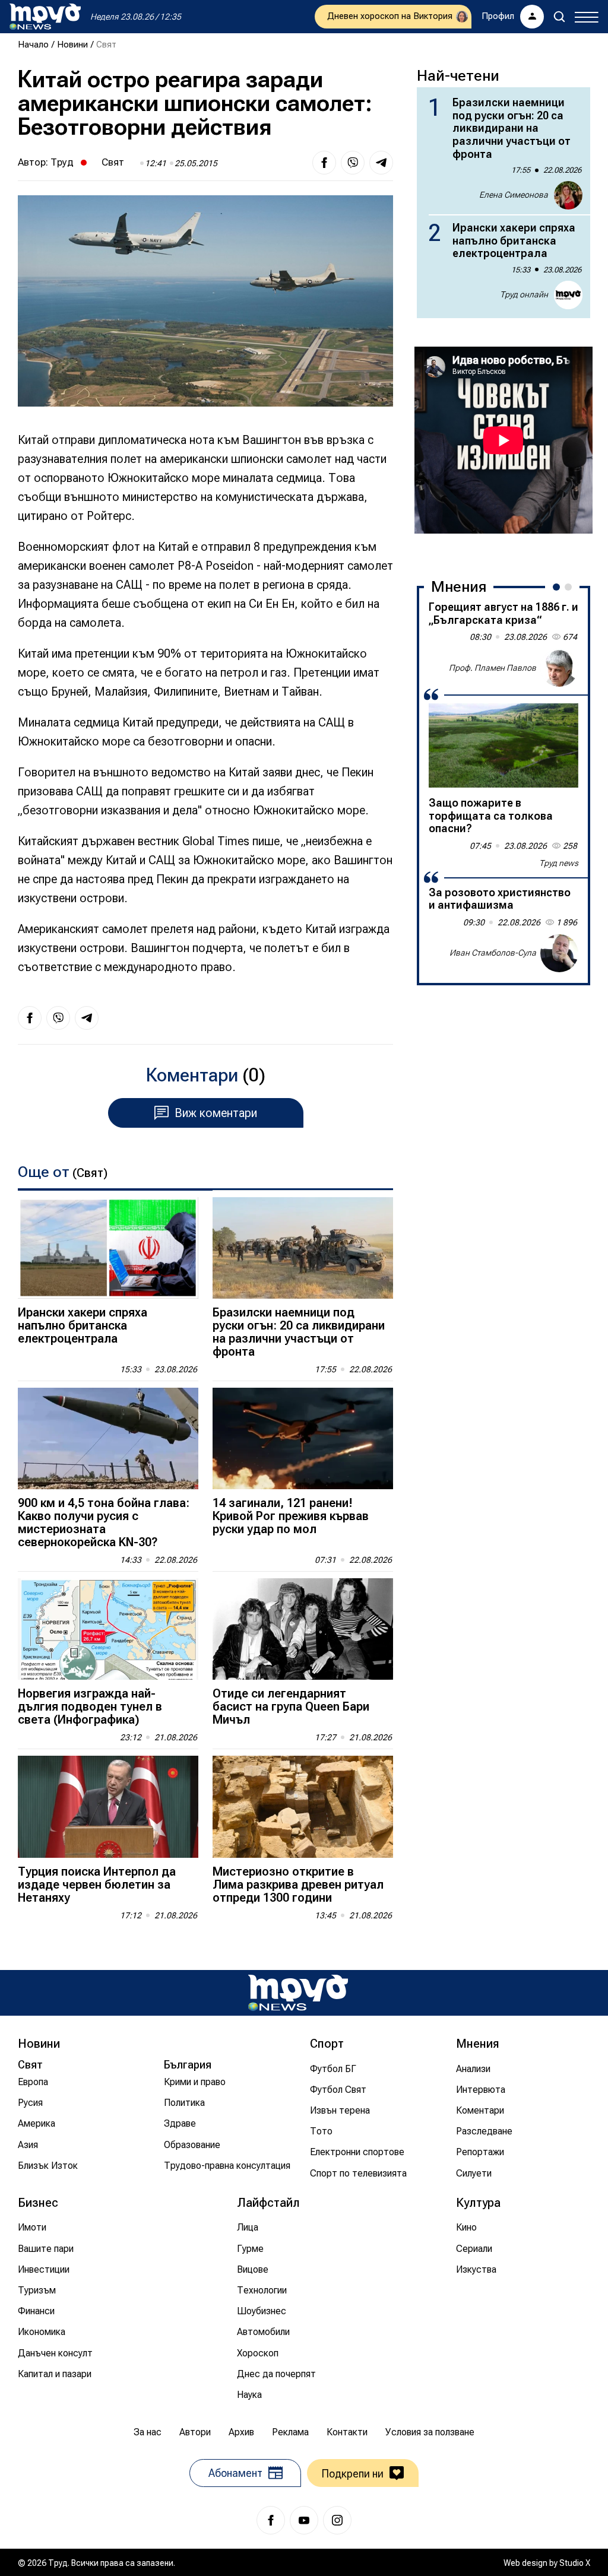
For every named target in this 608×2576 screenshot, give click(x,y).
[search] (559, 17)
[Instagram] (337, 2520)
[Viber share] (353, 163)
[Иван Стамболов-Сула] (559, 953)
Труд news (559, 863)
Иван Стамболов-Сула (493, 953)
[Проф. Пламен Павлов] (559, 668)
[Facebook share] (324, 163)
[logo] (45, 17)
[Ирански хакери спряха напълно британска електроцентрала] (108, 1248)
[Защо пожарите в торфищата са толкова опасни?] (503, 745)
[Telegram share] (381, 163)
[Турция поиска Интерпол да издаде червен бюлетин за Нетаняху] (108, 1806)
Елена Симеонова (514, 195)
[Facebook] (271, 2520)
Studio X (575, 2563)
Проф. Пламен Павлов (493, 668)
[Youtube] (304, 2520)
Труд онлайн (524, 294)
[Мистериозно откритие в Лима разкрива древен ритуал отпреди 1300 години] (303, 1806)
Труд (62, 162)
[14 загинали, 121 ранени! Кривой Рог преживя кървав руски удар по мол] (303, 1438)
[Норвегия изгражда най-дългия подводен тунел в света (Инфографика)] (108, 1629)
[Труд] (298, 1993)
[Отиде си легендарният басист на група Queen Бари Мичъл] (303, 1629)
